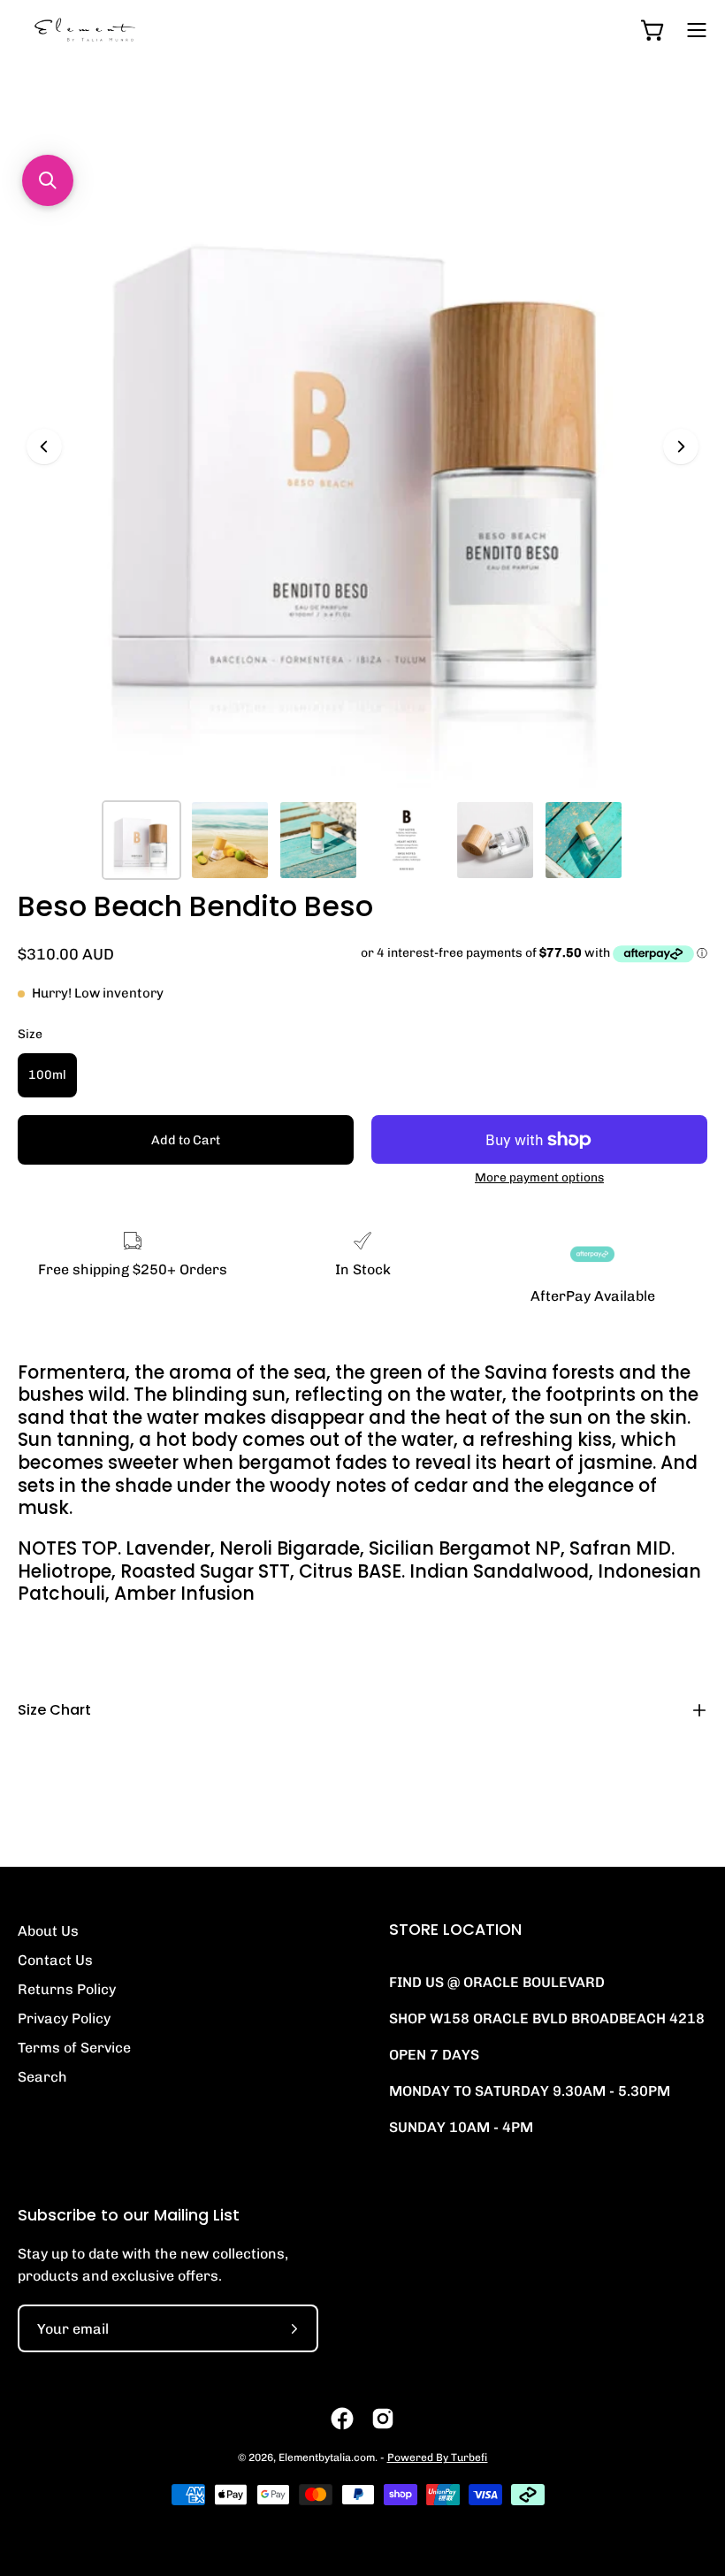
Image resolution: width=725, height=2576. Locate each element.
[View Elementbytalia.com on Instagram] (383, 2419)
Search (42, 2077)
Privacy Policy (64, 2018)
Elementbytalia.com (327, 2458)
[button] (48, 180)
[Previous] (44, 447)
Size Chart (54, 1710)
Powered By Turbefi (438, 2458)
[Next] (681, 447)
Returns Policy (67, 1989)
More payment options (539, 1177)
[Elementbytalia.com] (115, 30)
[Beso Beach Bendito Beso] (141, 840)
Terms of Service (74, 2048)
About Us (48, 1931)
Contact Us (55, 1960)
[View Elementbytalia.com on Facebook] (342, 2419)
